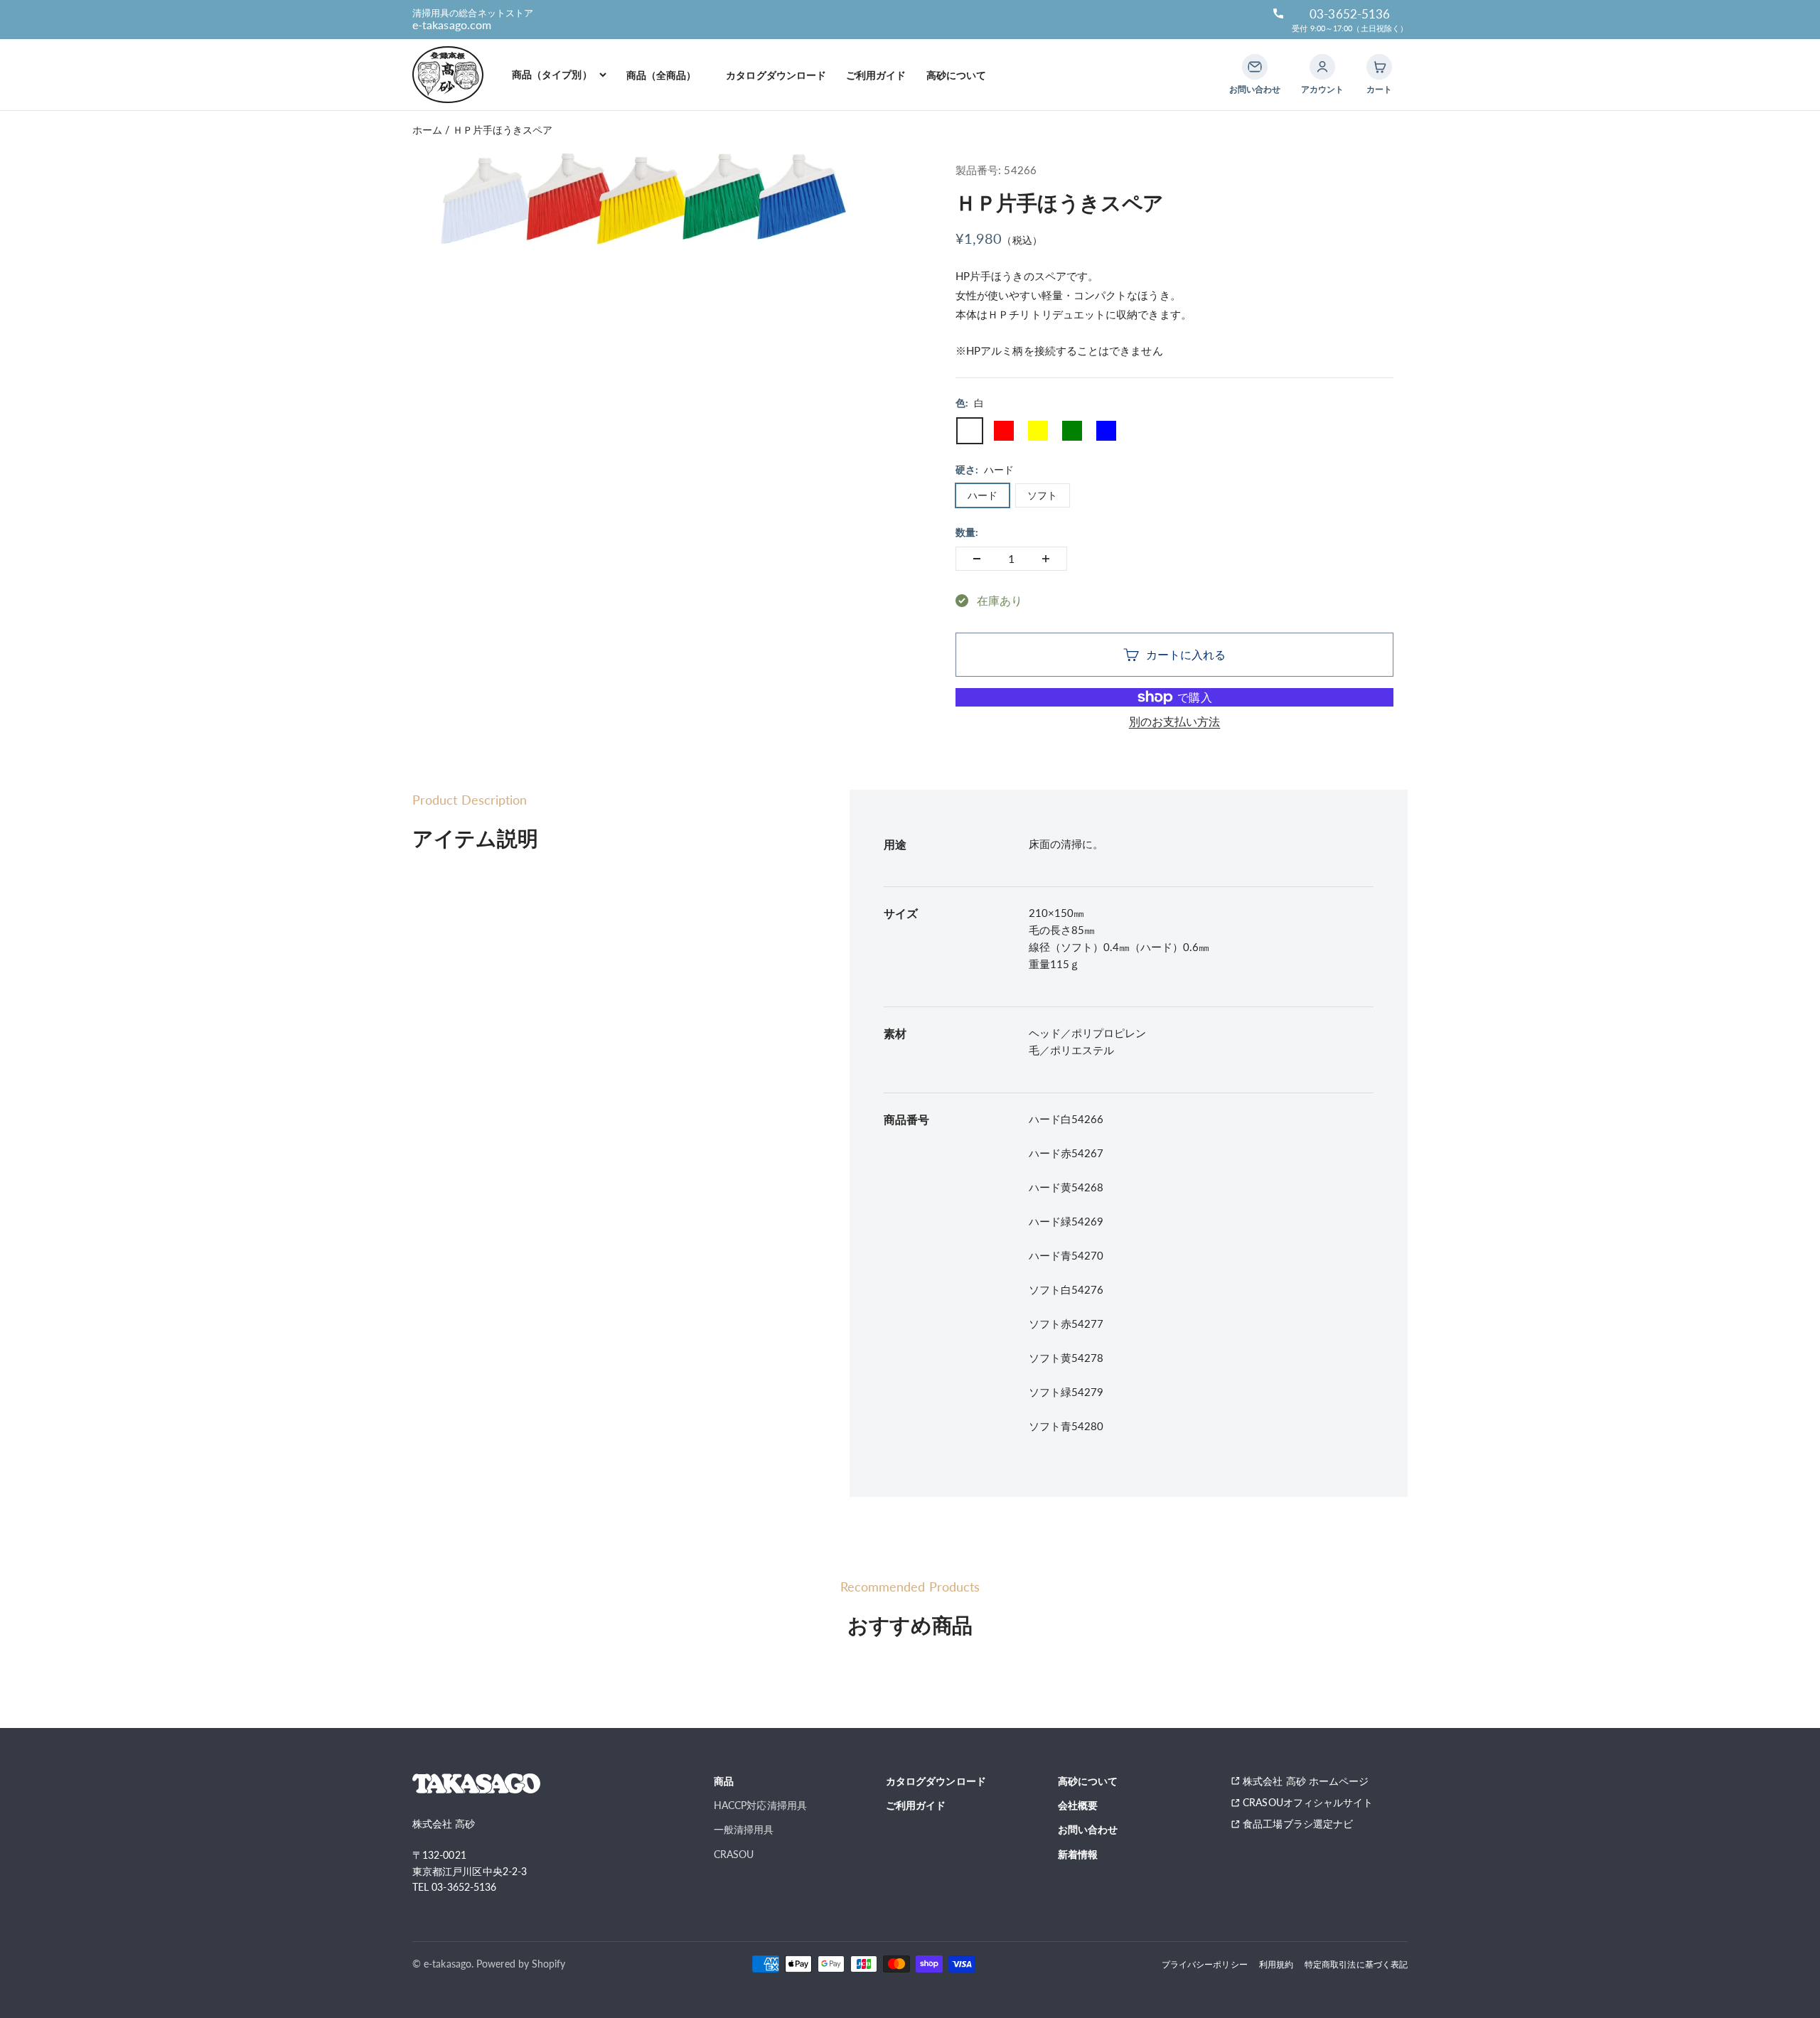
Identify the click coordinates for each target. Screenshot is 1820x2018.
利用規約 (1276, 1964)
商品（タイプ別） (552, 74)
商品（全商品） (667, 75)
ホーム (427, 130)
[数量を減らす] (977, 559)
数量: (967, 532)
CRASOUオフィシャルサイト (1308, 1802)
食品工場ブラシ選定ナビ (1303, 1824)
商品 (724, 1781)
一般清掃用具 (744, 1829)
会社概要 (1078, 1805)
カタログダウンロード (776, 75)
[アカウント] (1322, 67)
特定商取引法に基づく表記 (1356, 1964)
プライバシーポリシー (1205, 1964)
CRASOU (734, 1854)
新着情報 (1078, 1854)
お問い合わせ (1088, 1829)
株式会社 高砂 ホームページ (1306, 1781)
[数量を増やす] (1046, 559)
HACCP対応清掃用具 (760, 1805)
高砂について (956, 75)
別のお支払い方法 (1175, 721)
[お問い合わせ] (1255, 67)
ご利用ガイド (876, 75)
